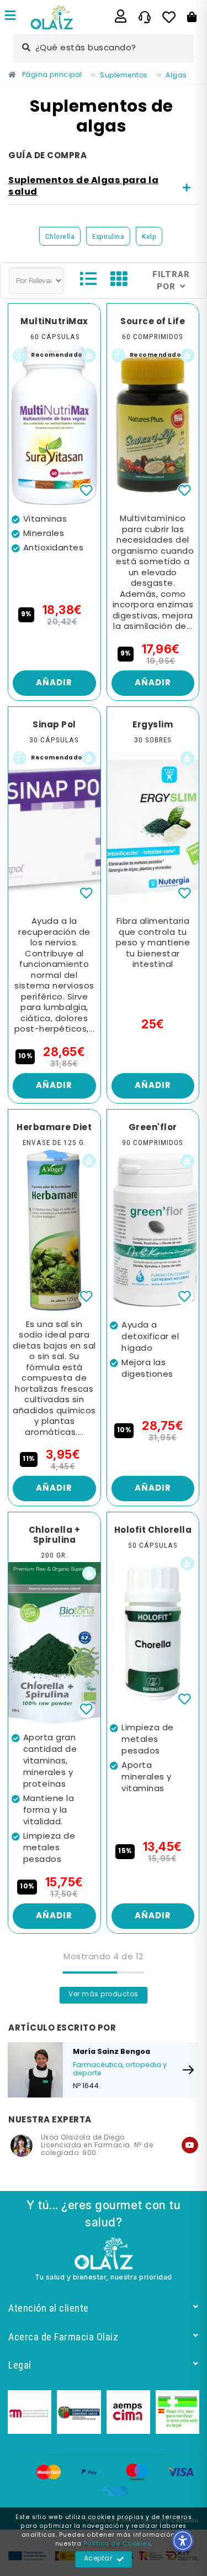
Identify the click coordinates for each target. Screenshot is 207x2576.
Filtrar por (171, 280)
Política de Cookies (117, 2544)
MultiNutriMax (54, 322)
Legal (20, 2365)
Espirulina (108, 236)
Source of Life (153, 322)
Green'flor (153, 1128)
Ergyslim (153, 725)
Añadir (54, 683)
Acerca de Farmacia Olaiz (63, 2337)
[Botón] (192, 17)
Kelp (149, 236)
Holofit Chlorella (153, 1531)
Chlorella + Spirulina (55, 1536)
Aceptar (98, 2559)
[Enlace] (10, 17)
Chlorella (60, 236)
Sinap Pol (54, 725)
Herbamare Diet (54, 1128)
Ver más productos (104, 1995)
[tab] (104, 187)
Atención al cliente (49, 2308)
